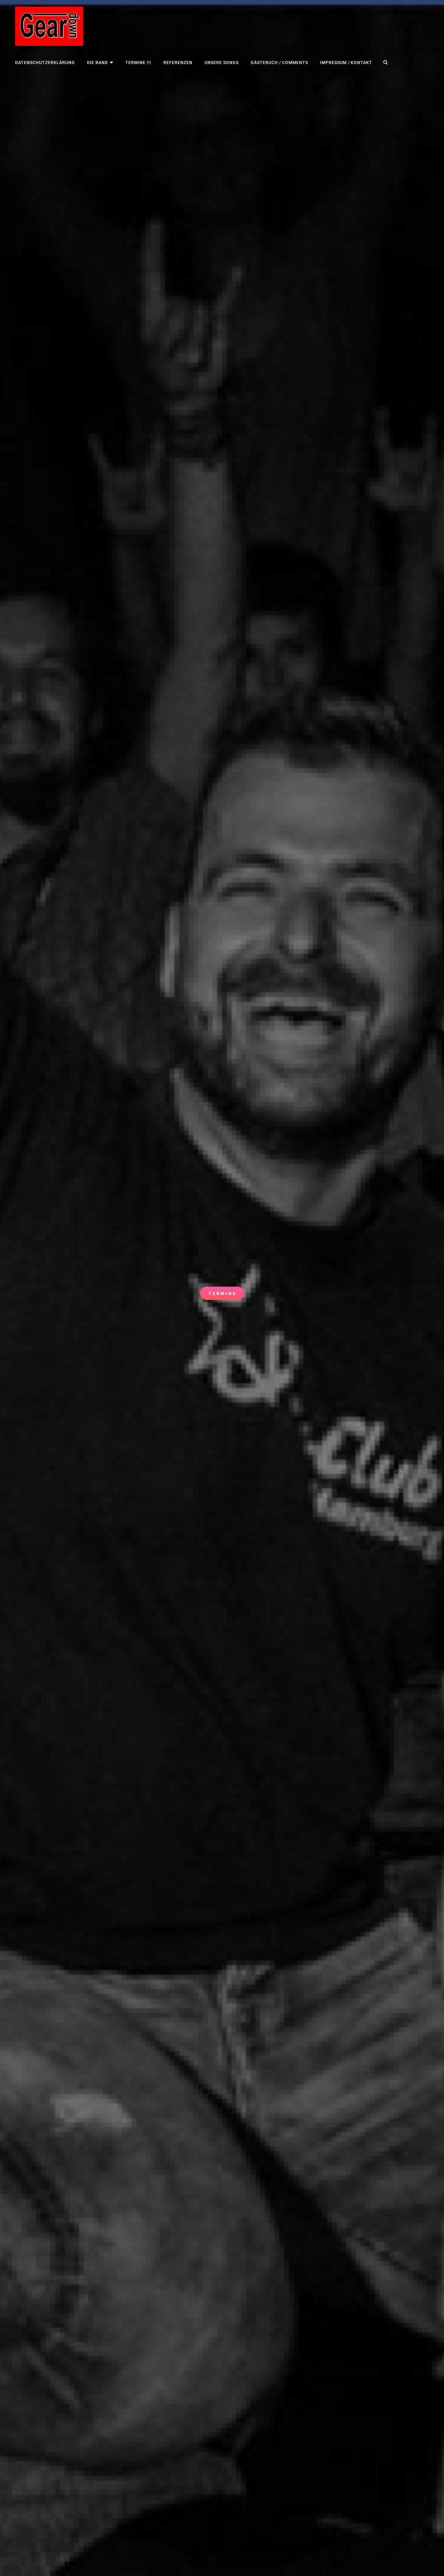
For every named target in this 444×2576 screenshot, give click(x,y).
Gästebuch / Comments (279, 62)
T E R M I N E (224, 1295)
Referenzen (178, 62)
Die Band (97, 62)
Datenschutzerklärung (45, 62)
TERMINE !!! (138, 62)
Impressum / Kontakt (346, 62)
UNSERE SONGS (222, 62)
